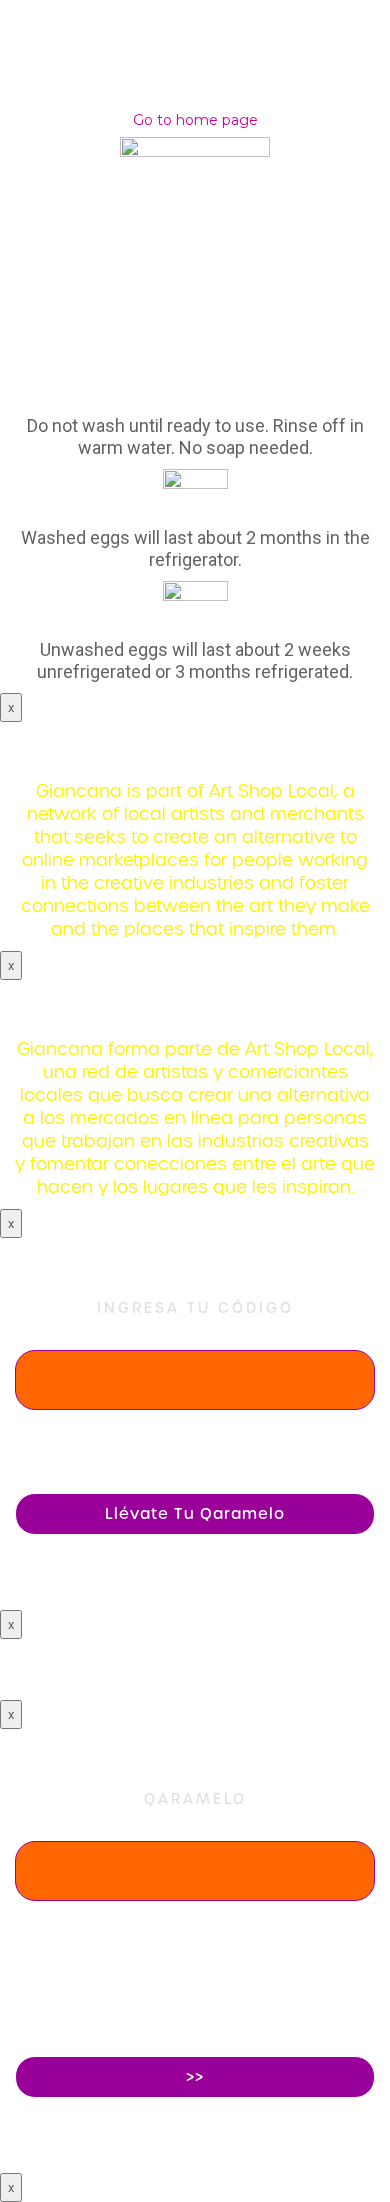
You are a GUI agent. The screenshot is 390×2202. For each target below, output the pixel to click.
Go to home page (195, 120)
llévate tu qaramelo (195, 1514)
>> (195, 2077)
